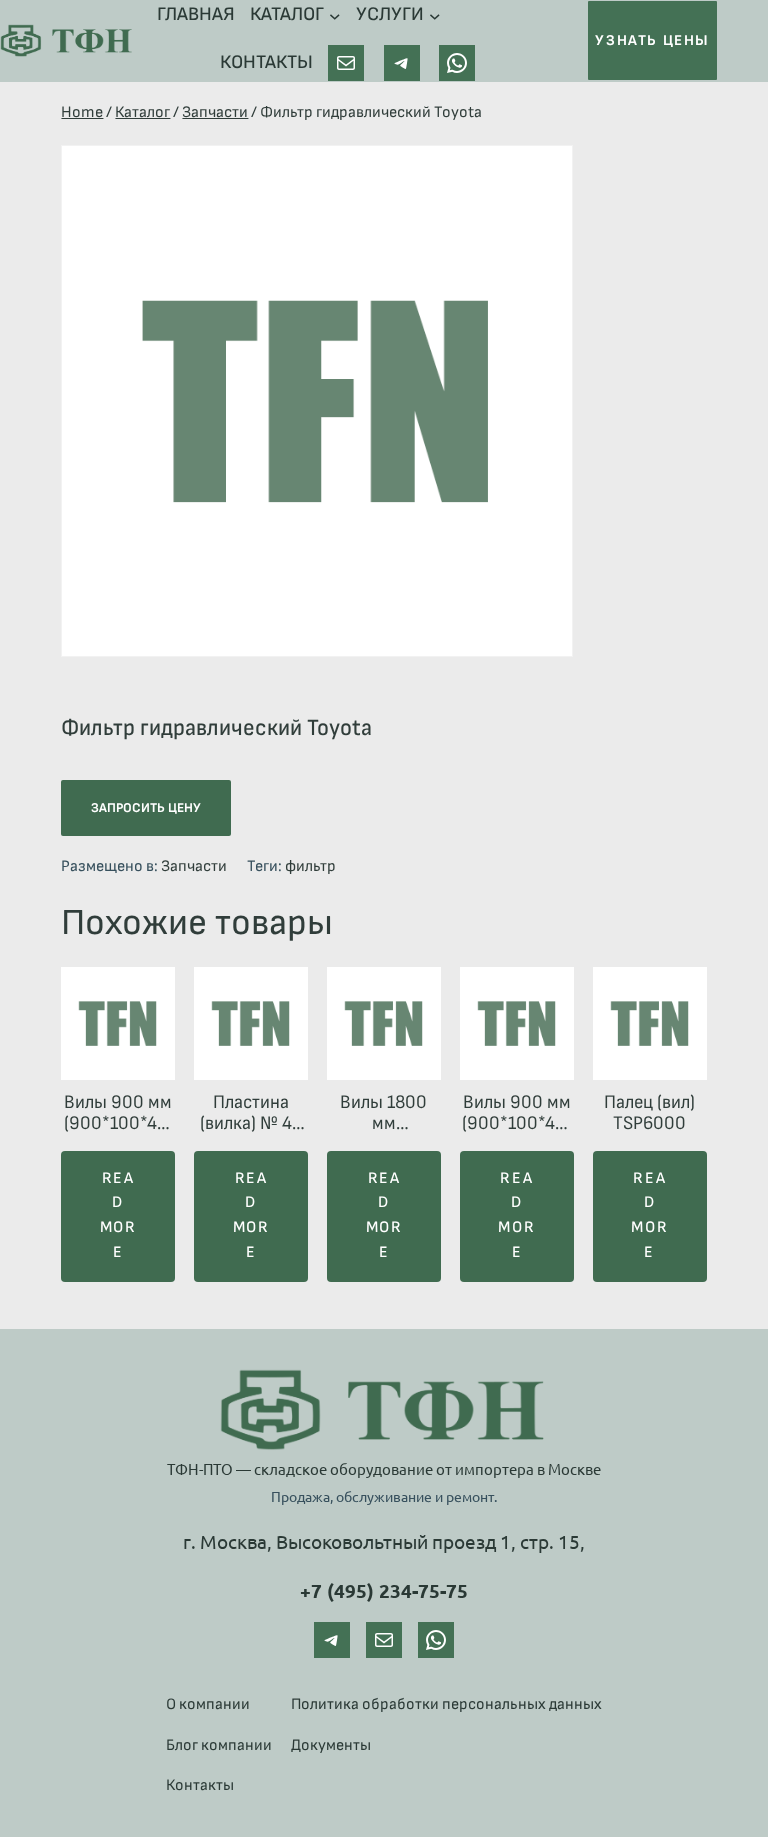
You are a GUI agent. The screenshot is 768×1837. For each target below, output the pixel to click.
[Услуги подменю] (435, 15)
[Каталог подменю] (335, 15)
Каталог (142, 112)
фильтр (310, 866)
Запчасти (215, 112)
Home (82, 112)
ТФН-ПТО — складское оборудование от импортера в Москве (384, 1468)
